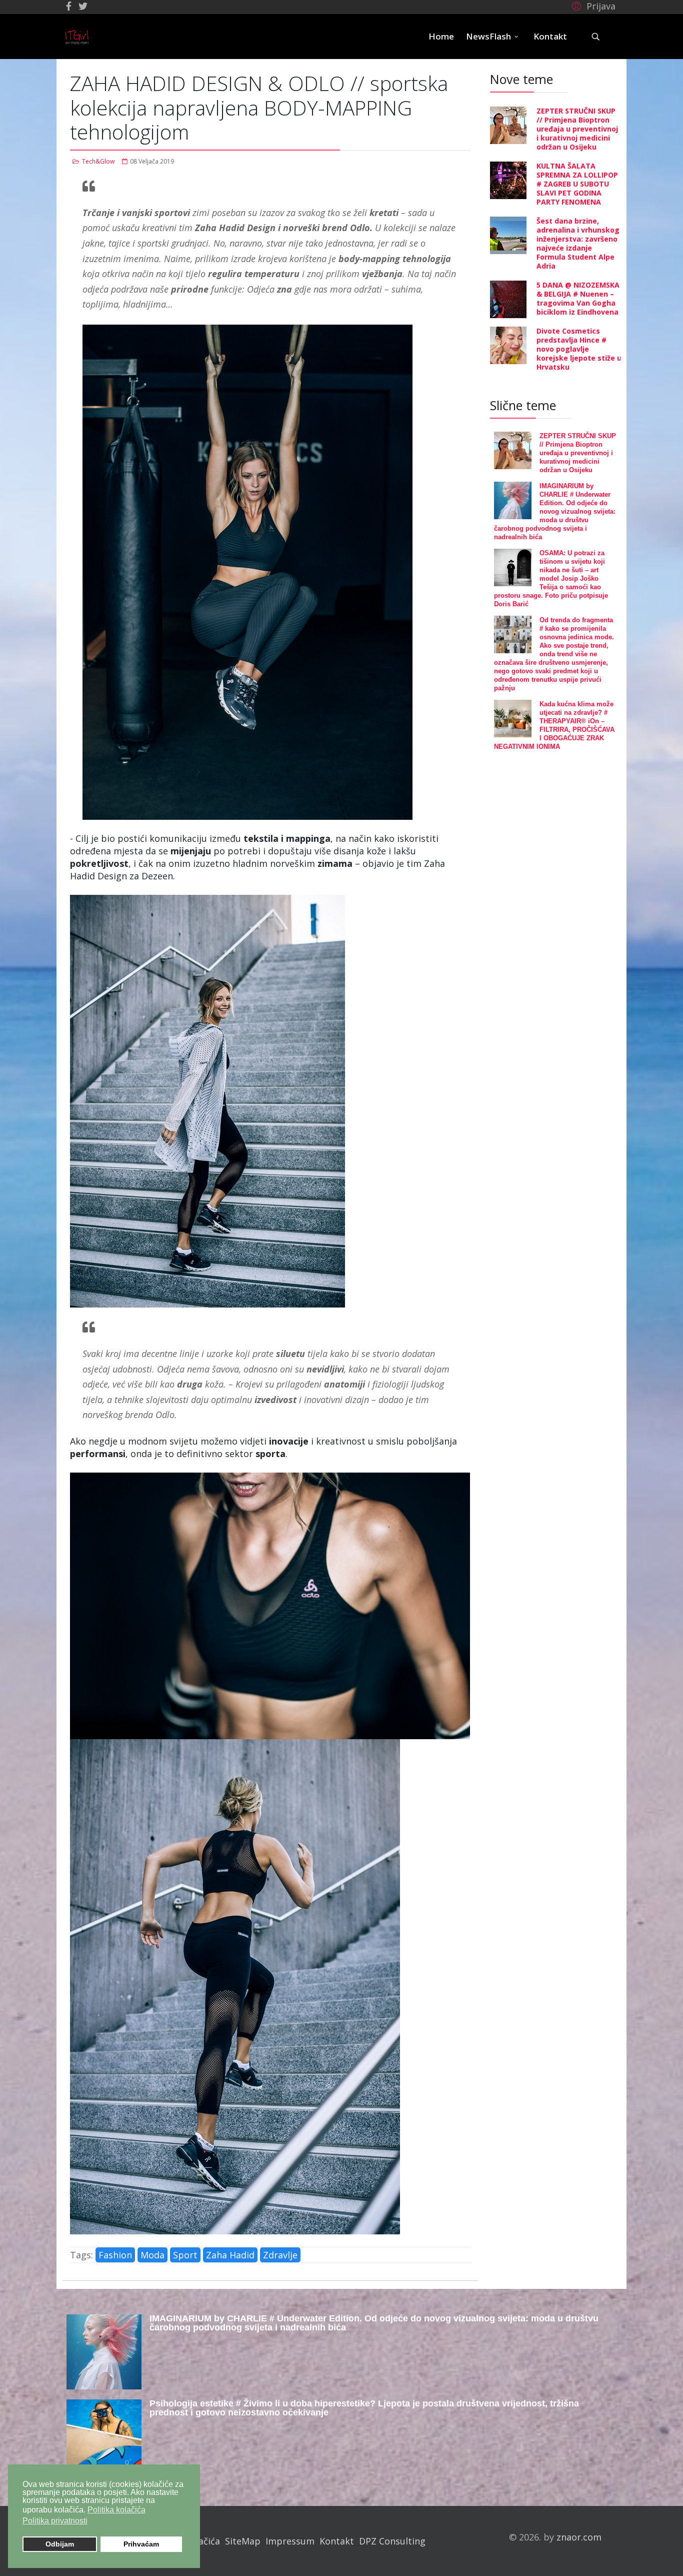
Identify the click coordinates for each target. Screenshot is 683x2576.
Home (441, 36)
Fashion (115, 2255)
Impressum (290, 2541)
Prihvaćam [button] (141, 2544)
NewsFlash (488, 36)
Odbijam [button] (60, 2544)
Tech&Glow (98, 161)
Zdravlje (280, 2255)
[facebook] (69, 6)
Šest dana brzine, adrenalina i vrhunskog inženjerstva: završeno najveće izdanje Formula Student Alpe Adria (578, 243)
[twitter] (83, 6)
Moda (152, 2255)
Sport (185, 2255)
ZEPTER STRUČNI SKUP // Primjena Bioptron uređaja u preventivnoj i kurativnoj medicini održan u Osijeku (577, 129)
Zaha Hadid (230, 2255)
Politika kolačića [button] (116, 2510)
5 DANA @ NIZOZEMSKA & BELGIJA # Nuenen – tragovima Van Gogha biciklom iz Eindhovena (578, 298)
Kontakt (550, 36)
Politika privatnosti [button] (55, 2521)
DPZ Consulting (392, 2541)
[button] (592, 6)
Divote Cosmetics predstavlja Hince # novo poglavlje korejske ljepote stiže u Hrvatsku (579, 349)
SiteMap (243, 2541)
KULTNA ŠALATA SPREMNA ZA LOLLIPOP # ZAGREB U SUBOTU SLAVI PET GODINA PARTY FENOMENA (577, 184)
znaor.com (579, 2537)
